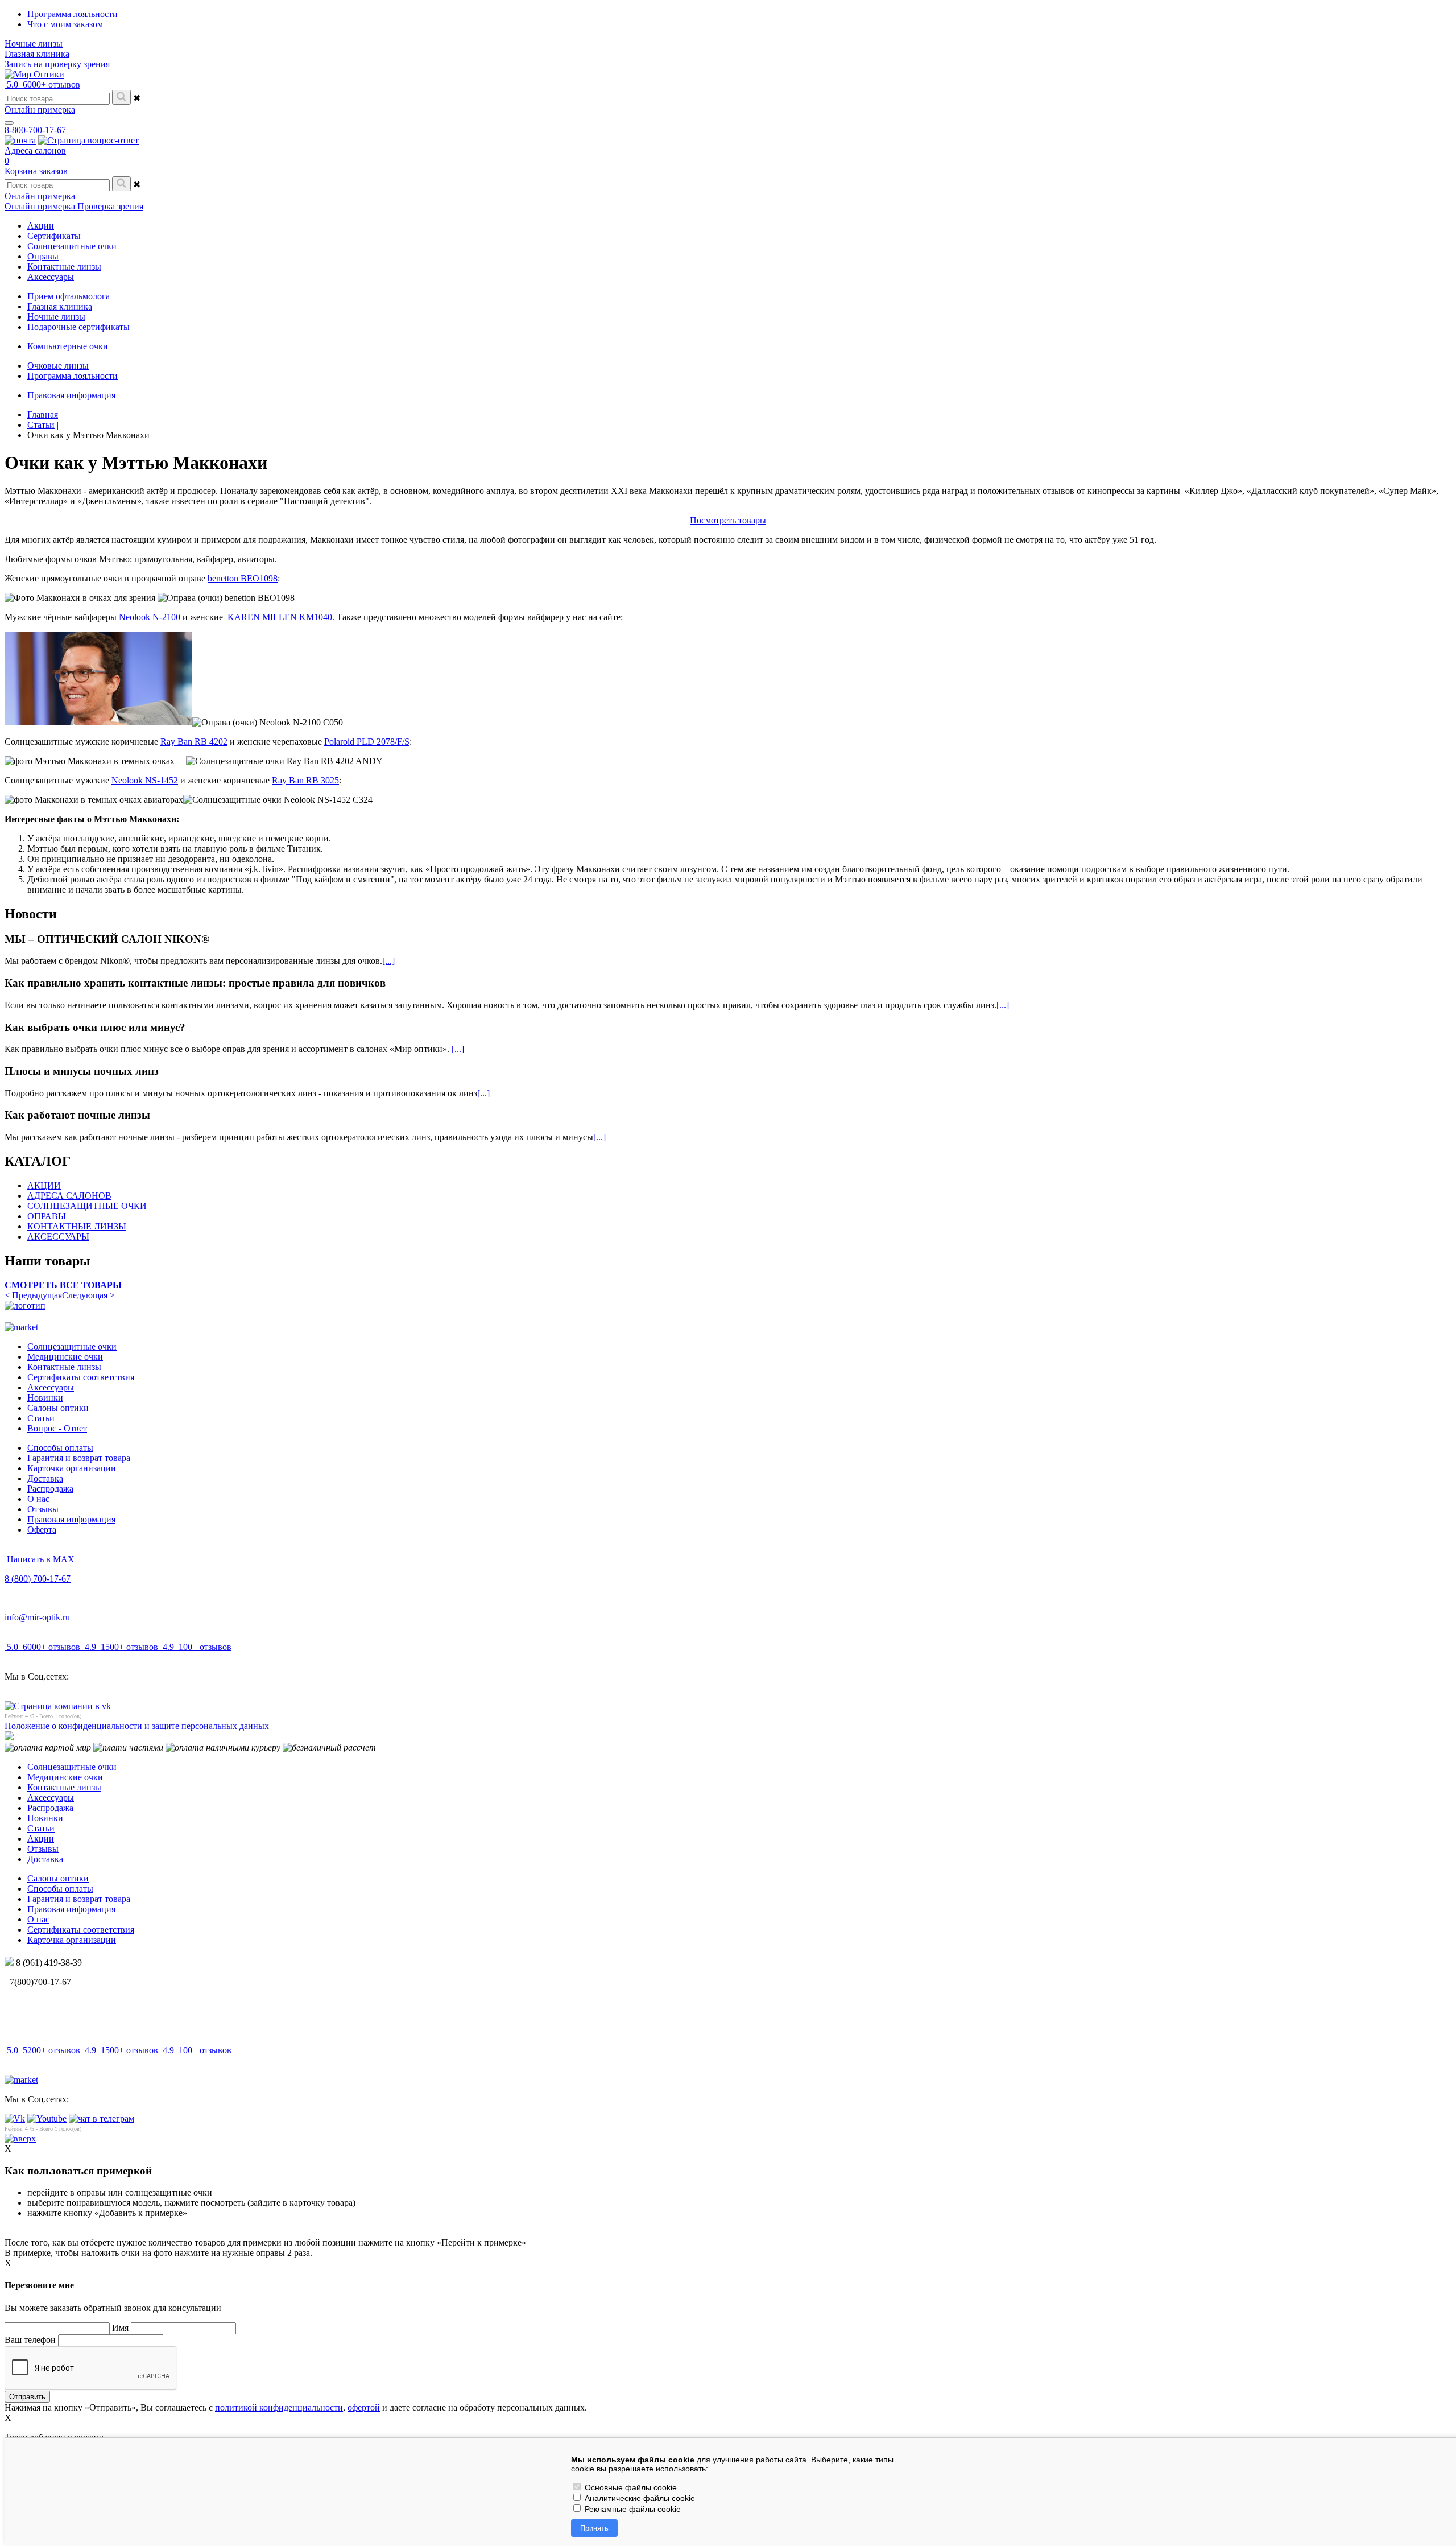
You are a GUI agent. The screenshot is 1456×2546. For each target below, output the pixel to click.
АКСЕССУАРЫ (58, 1237)
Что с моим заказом (65, 24)
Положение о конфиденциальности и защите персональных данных (137, 1726)
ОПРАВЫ (47, 1216)
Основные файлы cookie (630, 2487)
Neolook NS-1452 (145, 780)
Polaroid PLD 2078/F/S (367, 742)
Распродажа (50, 1489)
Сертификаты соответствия (81, 1377)
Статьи (41, 1418)
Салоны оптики (58, 1408)
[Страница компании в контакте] (88, 140)
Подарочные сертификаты (78, 327)
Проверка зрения (110, 206)
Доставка (45, 1478)
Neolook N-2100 (150, 617)
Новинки (45, 1398)
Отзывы (43, 1509)
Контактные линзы (64, 1367)
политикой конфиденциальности (279, 2407)
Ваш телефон (30, 2340)
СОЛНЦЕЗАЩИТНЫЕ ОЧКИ (87, 1206)
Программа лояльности (73, 14)
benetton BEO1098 (243, 578)
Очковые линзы (58, 366)
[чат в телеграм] (102, 2118)
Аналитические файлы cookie (639, 2498)
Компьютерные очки (68, 346)
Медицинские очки (65, 1357)
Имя (120, 2328)
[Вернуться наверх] (20, 2138)
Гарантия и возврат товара (79, 1458)
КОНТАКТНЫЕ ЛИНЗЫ (77, 1226)
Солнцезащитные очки (72, 1346)
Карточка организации (72, 1468)
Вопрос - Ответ (57, 1428)
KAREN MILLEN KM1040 (280, 617)
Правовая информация (71, 395)
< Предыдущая (33, 1295)
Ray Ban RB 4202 (194, 742)
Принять (594, 2528)
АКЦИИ (44, 1185)
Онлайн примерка (40, 110)
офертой (364, 2407)
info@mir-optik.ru (37, 1617)
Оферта (42, 1530)
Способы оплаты (60, 1448)
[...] (388, 961)
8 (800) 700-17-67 (38, 1579)
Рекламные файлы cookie (632, 2509)
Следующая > (88, 1295)
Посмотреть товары (728, 520)
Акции (41, 1839)
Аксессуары (51, 1387)
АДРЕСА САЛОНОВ (69, 1196)
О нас (38, 1499)
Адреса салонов (35, 150)
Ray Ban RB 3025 (305, 780)
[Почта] (20, 140)
